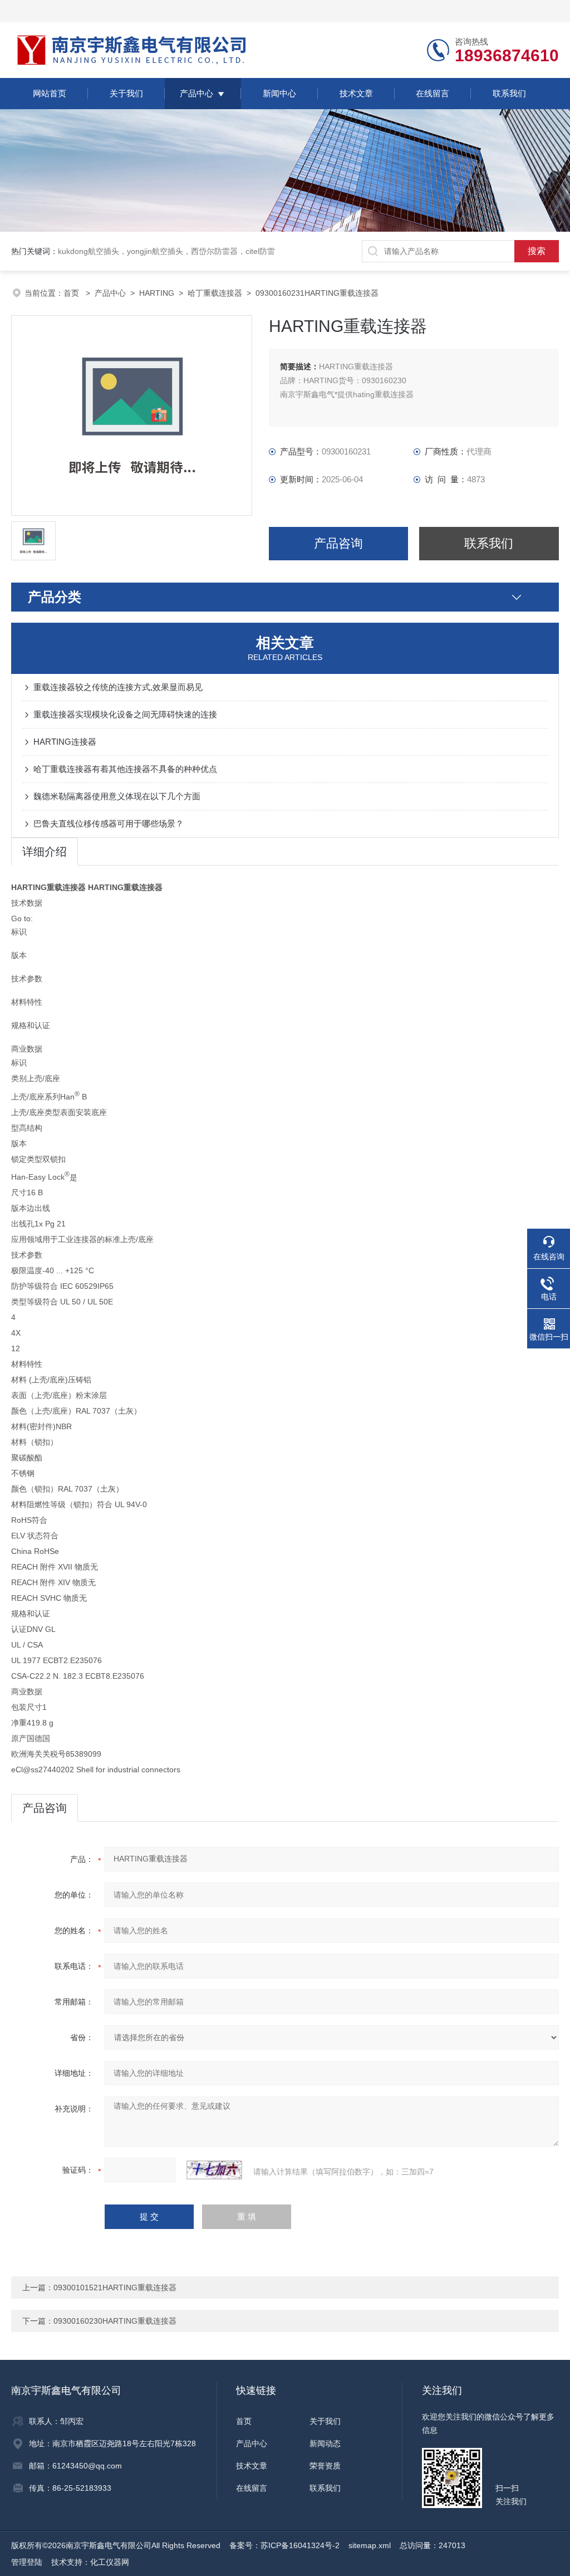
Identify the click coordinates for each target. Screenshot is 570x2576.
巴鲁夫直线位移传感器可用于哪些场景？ (109, 823)
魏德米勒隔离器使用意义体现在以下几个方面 (117, 796)
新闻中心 (279, 93)
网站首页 (50, 93)
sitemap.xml (370, 2545)
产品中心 (196, 93)
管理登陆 (27, 2562)
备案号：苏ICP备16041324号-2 (284, 2545)
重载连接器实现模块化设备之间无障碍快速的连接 (125, 714)
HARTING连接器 (65, 742)
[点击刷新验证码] (214, 2170)
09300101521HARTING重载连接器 (115, 2287)
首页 (72, 293)
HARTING (157, 293)
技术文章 (356, 93)
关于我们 (126, 93)
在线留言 (433, 93)
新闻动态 (325, 2443)
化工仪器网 (110, 2562)
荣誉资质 (325, 2466)
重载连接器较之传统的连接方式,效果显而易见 (118, 687)
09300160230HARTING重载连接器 (115, 2321)
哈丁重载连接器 (215, 293)
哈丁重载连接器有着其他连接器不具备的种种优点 (125, 769)
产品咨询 (338, 543)
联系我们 (509, 93)
